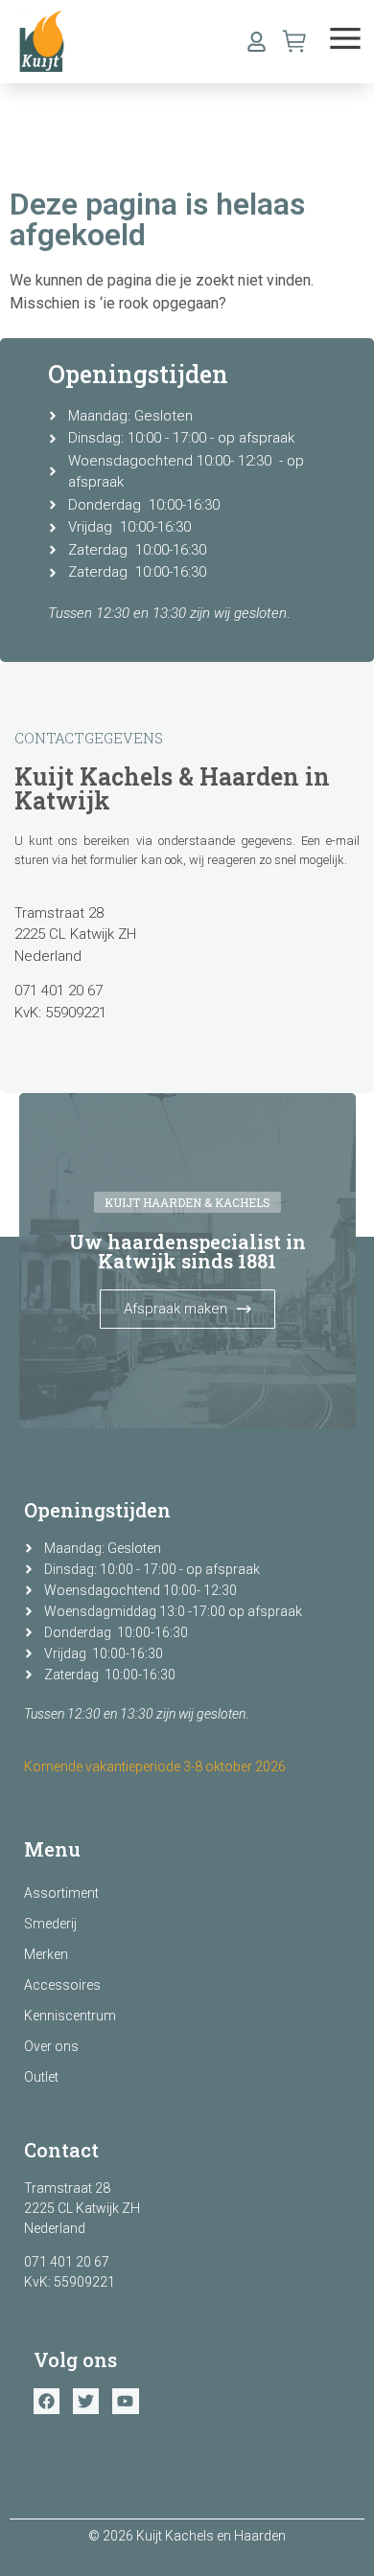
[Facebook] (47, 2401)
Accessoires (62, 1985)
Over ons (51, 2046)
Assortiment (61, 1893)
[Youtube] (125, 2401)
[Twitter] (86, 2401)
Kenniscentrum (70, 2016)
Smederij (50, 1924)
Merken (46, 1954)
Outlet (41, 2077)
